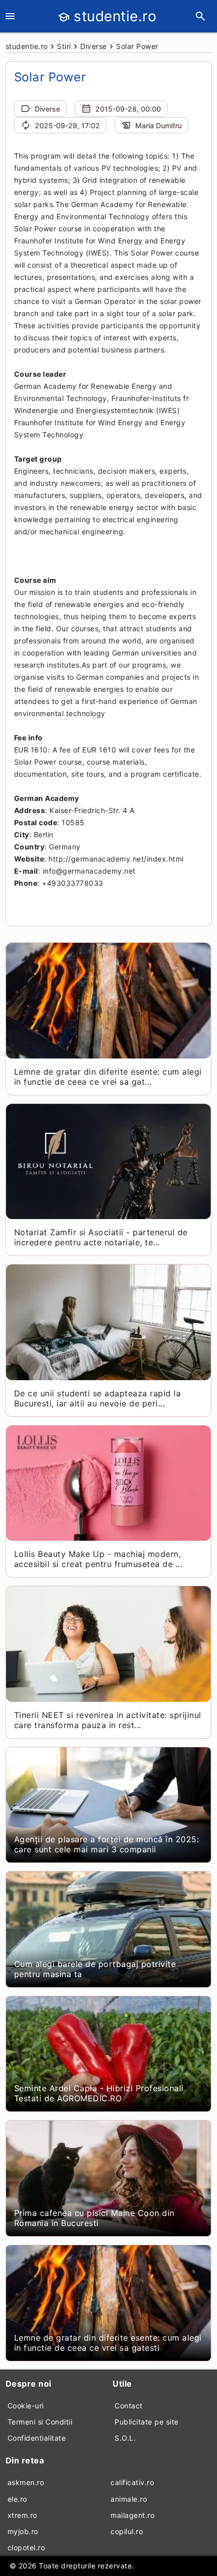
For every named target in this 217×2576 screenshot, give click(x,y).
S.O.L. (125, 2438)
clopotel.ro (26, 2547)
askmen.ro (26, 2482)
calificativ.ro (132, 2482)
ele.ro (17, 2499)
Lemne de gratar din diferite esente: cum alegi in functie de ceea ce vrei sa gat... (108, 1077)
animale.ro (129, 2499)
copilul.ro (127, 2531)
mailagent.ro (132, 2515)
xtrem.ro (22, 2515)
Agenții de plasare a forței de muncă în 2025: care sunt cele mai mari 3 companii (107, 1844)
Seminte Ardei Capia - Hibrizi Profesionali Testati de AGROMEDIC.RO (99, 2093)
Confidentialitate (37, 2438)
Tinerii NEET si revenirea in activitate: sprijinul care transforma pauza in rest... (108, 1720)
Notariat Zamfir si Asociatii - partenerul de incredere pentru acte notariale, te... (101, 1237)
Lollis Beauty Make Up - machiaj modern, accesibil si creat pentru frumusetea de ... (98, 1559)
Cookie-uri (26, 2406)
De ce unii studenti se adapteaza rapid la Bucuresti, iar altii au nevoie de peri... (98, 1398)
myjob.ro (23, 2531)
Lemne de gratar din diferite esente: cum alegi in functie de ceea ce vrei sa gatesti (108, 2343)
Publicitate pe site (147, 2422)
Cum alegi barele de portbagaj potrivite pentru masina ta (95, 1969)
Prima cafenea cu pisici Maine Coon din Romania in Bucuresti (94, 2218)
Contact (129, 2406)
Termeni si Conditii (40, 2422)
